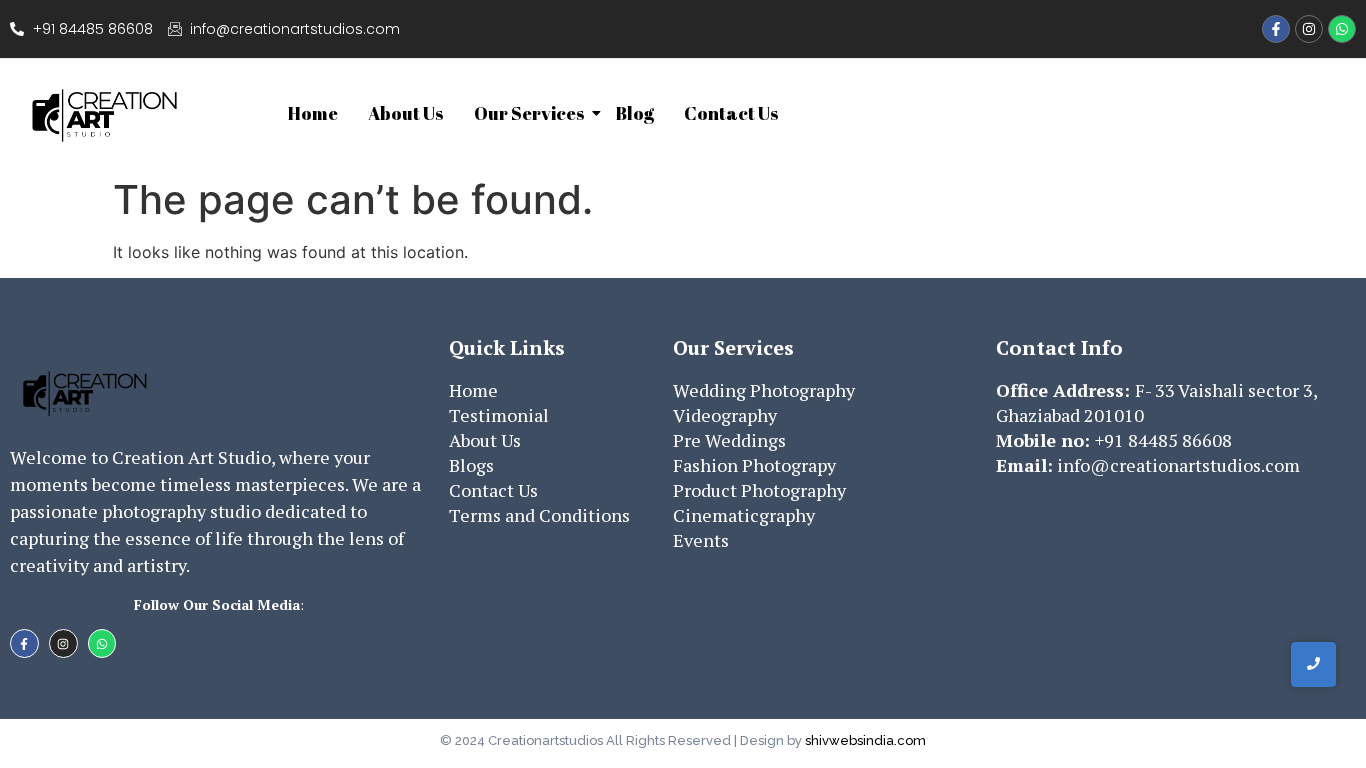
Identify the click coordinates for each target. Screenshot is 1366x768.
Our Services (529, 113)
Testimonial (499, 415)
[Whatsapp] (1342, 29)
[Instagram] (1309, 29)
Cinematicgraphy (744, 515)
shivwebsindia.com (865, 740)
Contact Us (731, 113)
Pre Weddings (729, 440)
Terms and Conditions (539, 515)
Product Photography (759, 490)
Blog (634, 113)
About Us (406, 113)
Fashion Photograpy (754, 465)
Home (313, 113)
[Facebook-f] (1276, 29)
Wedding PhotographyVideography (764, 402)
